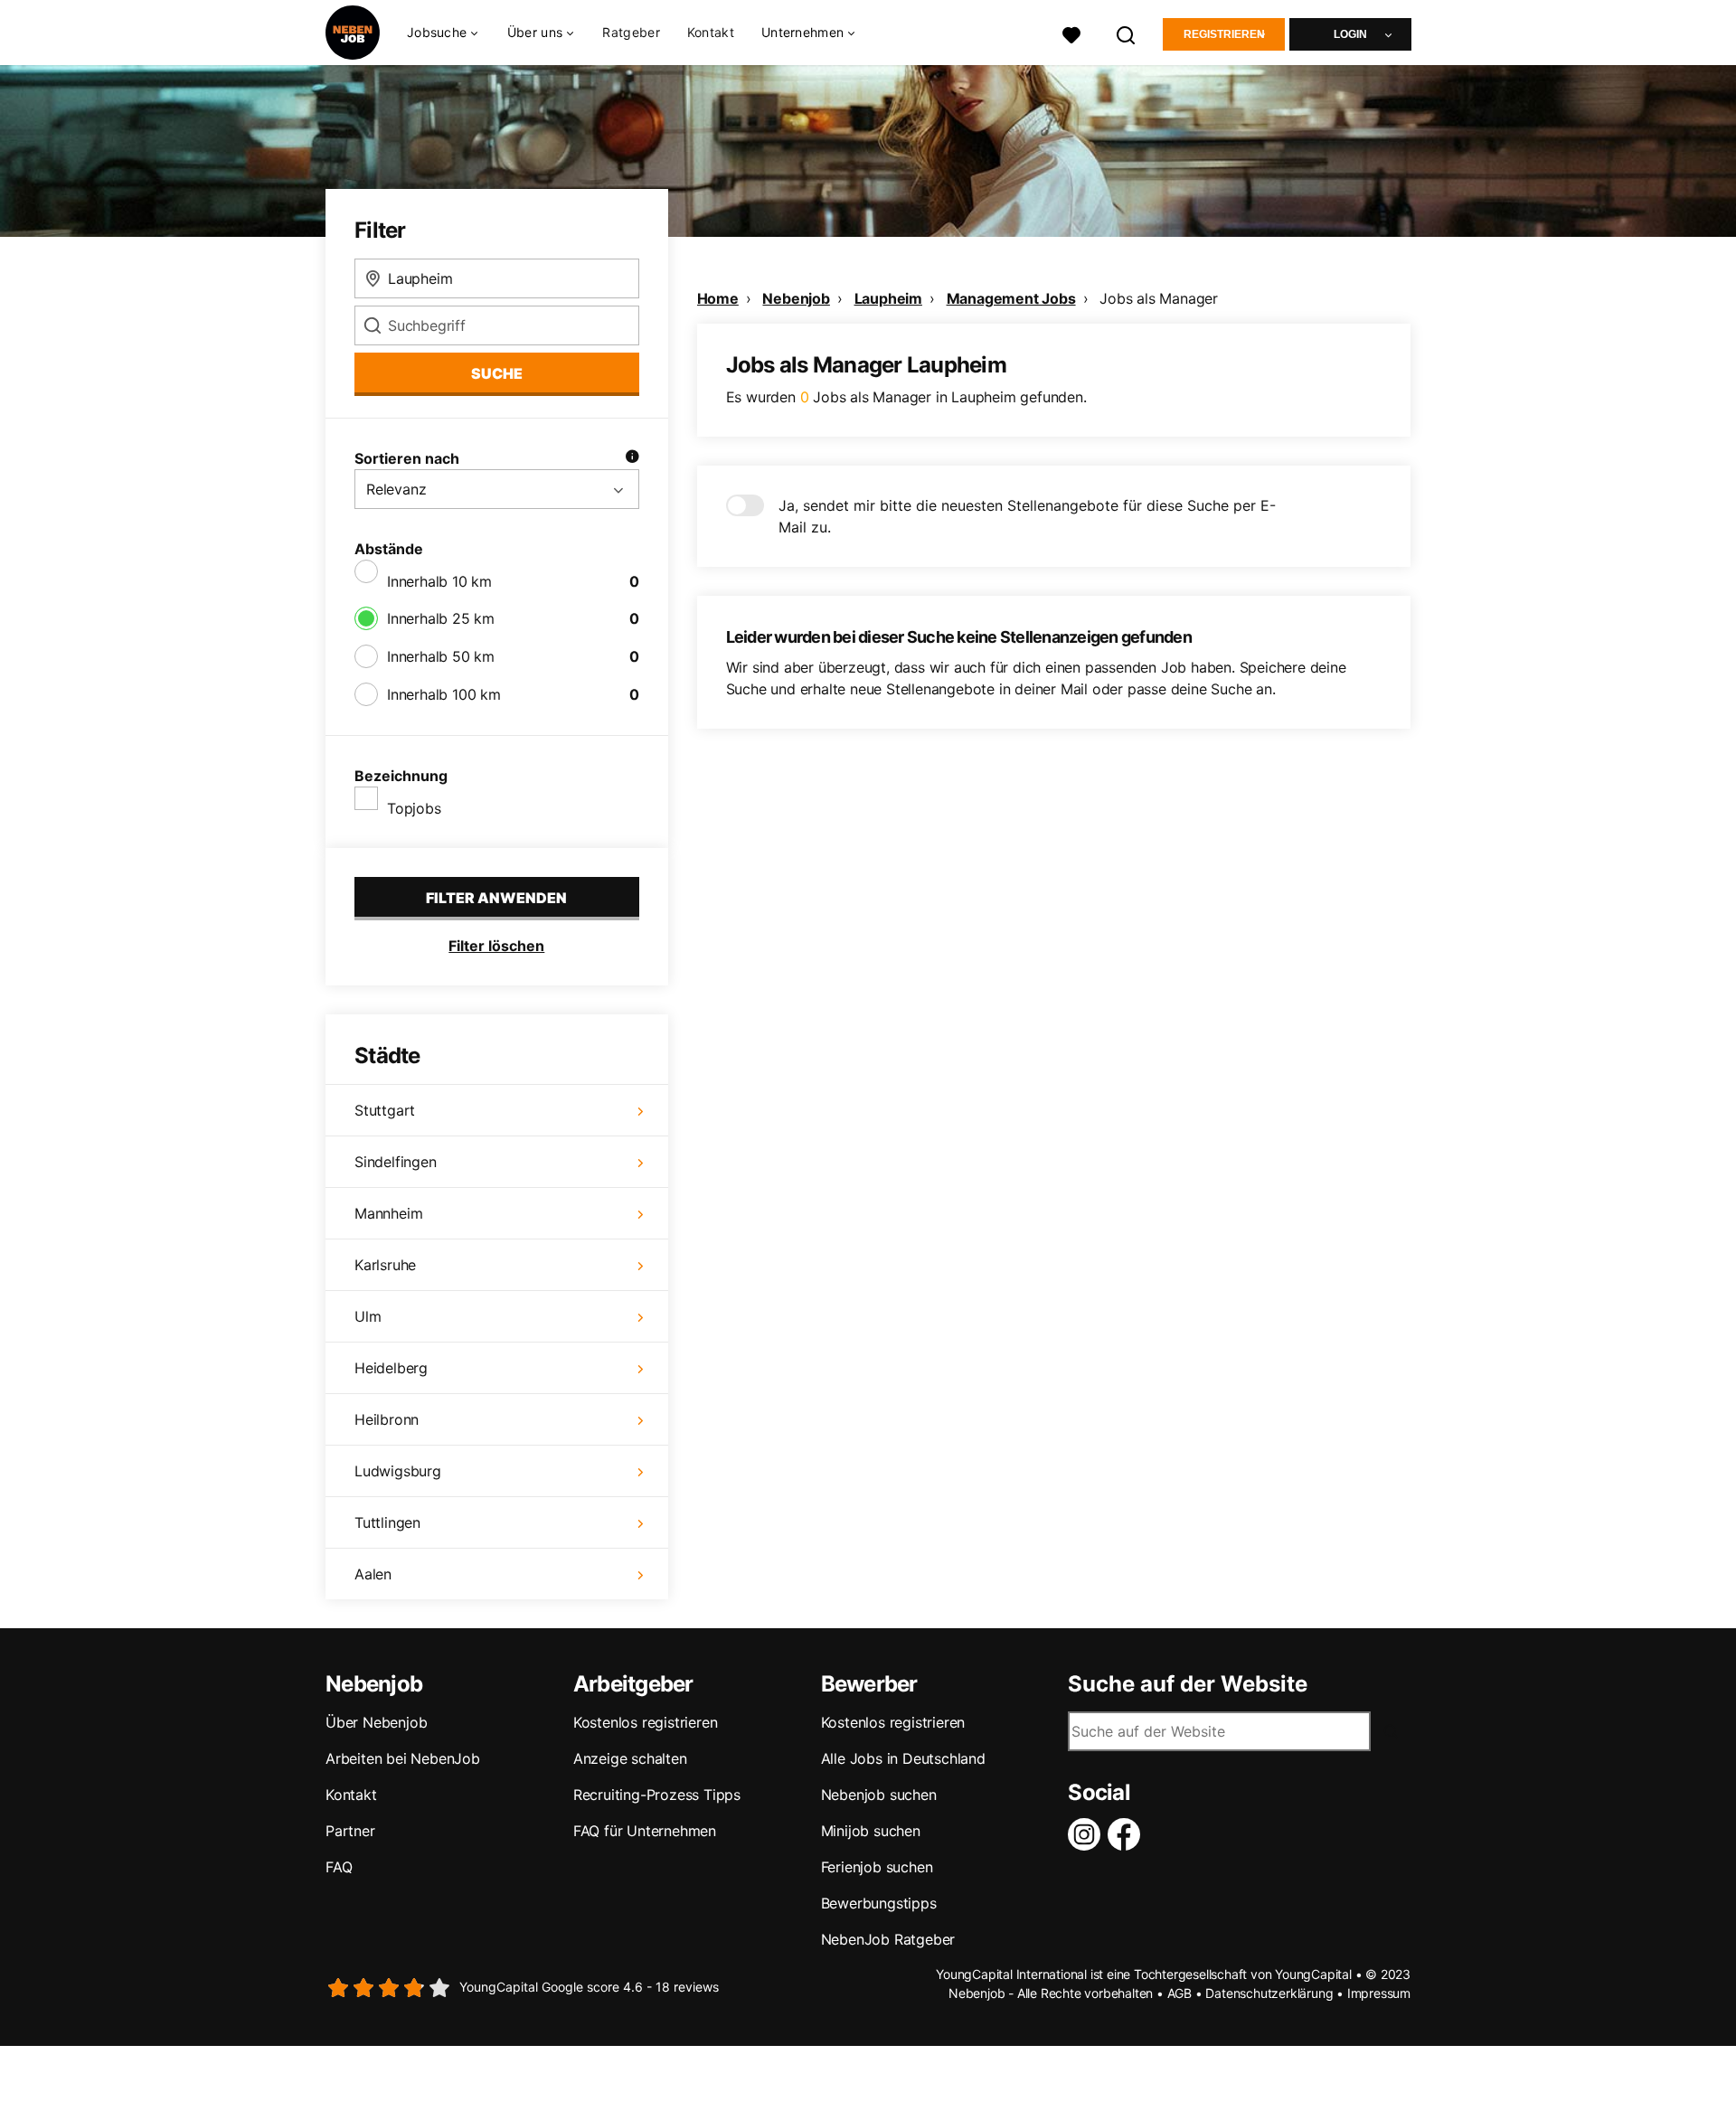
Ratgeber (631, 32)
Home (718, 298)
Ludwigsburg (398, 1471)
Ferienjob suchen (877, 1867)
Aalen (373, 1574)
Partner (350, 1831)
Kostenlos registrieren (646, 1722)
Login (1350, 34)
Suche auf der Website (1188, 1684)
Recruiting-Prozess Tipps (657, 1795)
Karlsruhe (385, 1265)
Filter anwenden (496, 898)
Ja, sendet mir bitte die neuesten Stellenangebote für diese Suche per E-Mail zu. (1027, 516)
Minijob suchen (871, 1831)
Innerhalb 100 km (444, 694)
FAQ (339, 1867)
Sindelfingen (396, 1162)
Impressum (1379, 1993)
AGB (1179, 1993)
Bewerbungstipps (879, 1903)
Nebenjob (796, 298)
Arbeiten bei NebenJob (403, 1758)
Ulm (368, 1316)
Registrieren (1224, 34)
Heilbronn (387, 1419)
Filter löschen (496, 946)
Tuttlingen (387, 1522)
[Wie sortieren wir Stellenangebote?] (632, 458)
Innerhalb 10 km (439, 581)
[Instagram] (1088, 1834)
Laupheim (888, 298)
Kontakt (711, 32)
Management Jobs (1011, 298)
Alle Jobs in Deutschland (903, 1758)
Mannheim (388, 1213)
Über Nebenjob (376, 1722)
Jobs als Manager (1159, 298)
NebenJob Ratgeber (888, 1939)
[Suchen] (1127, 33)
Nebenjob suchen (879, 1795)
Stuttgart (385, 1110)
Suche (497, 373)
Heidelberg (391, 1368)
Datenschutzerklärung (1269, 1993)
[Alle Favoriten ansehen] (1071, 33)
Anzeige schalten (630, 1758)
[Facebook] (1127, 1834)
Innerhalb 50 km (441, 656)
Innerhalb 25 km (441, 618)
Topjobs (414, 808)
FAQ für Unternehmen (645, 1831)
